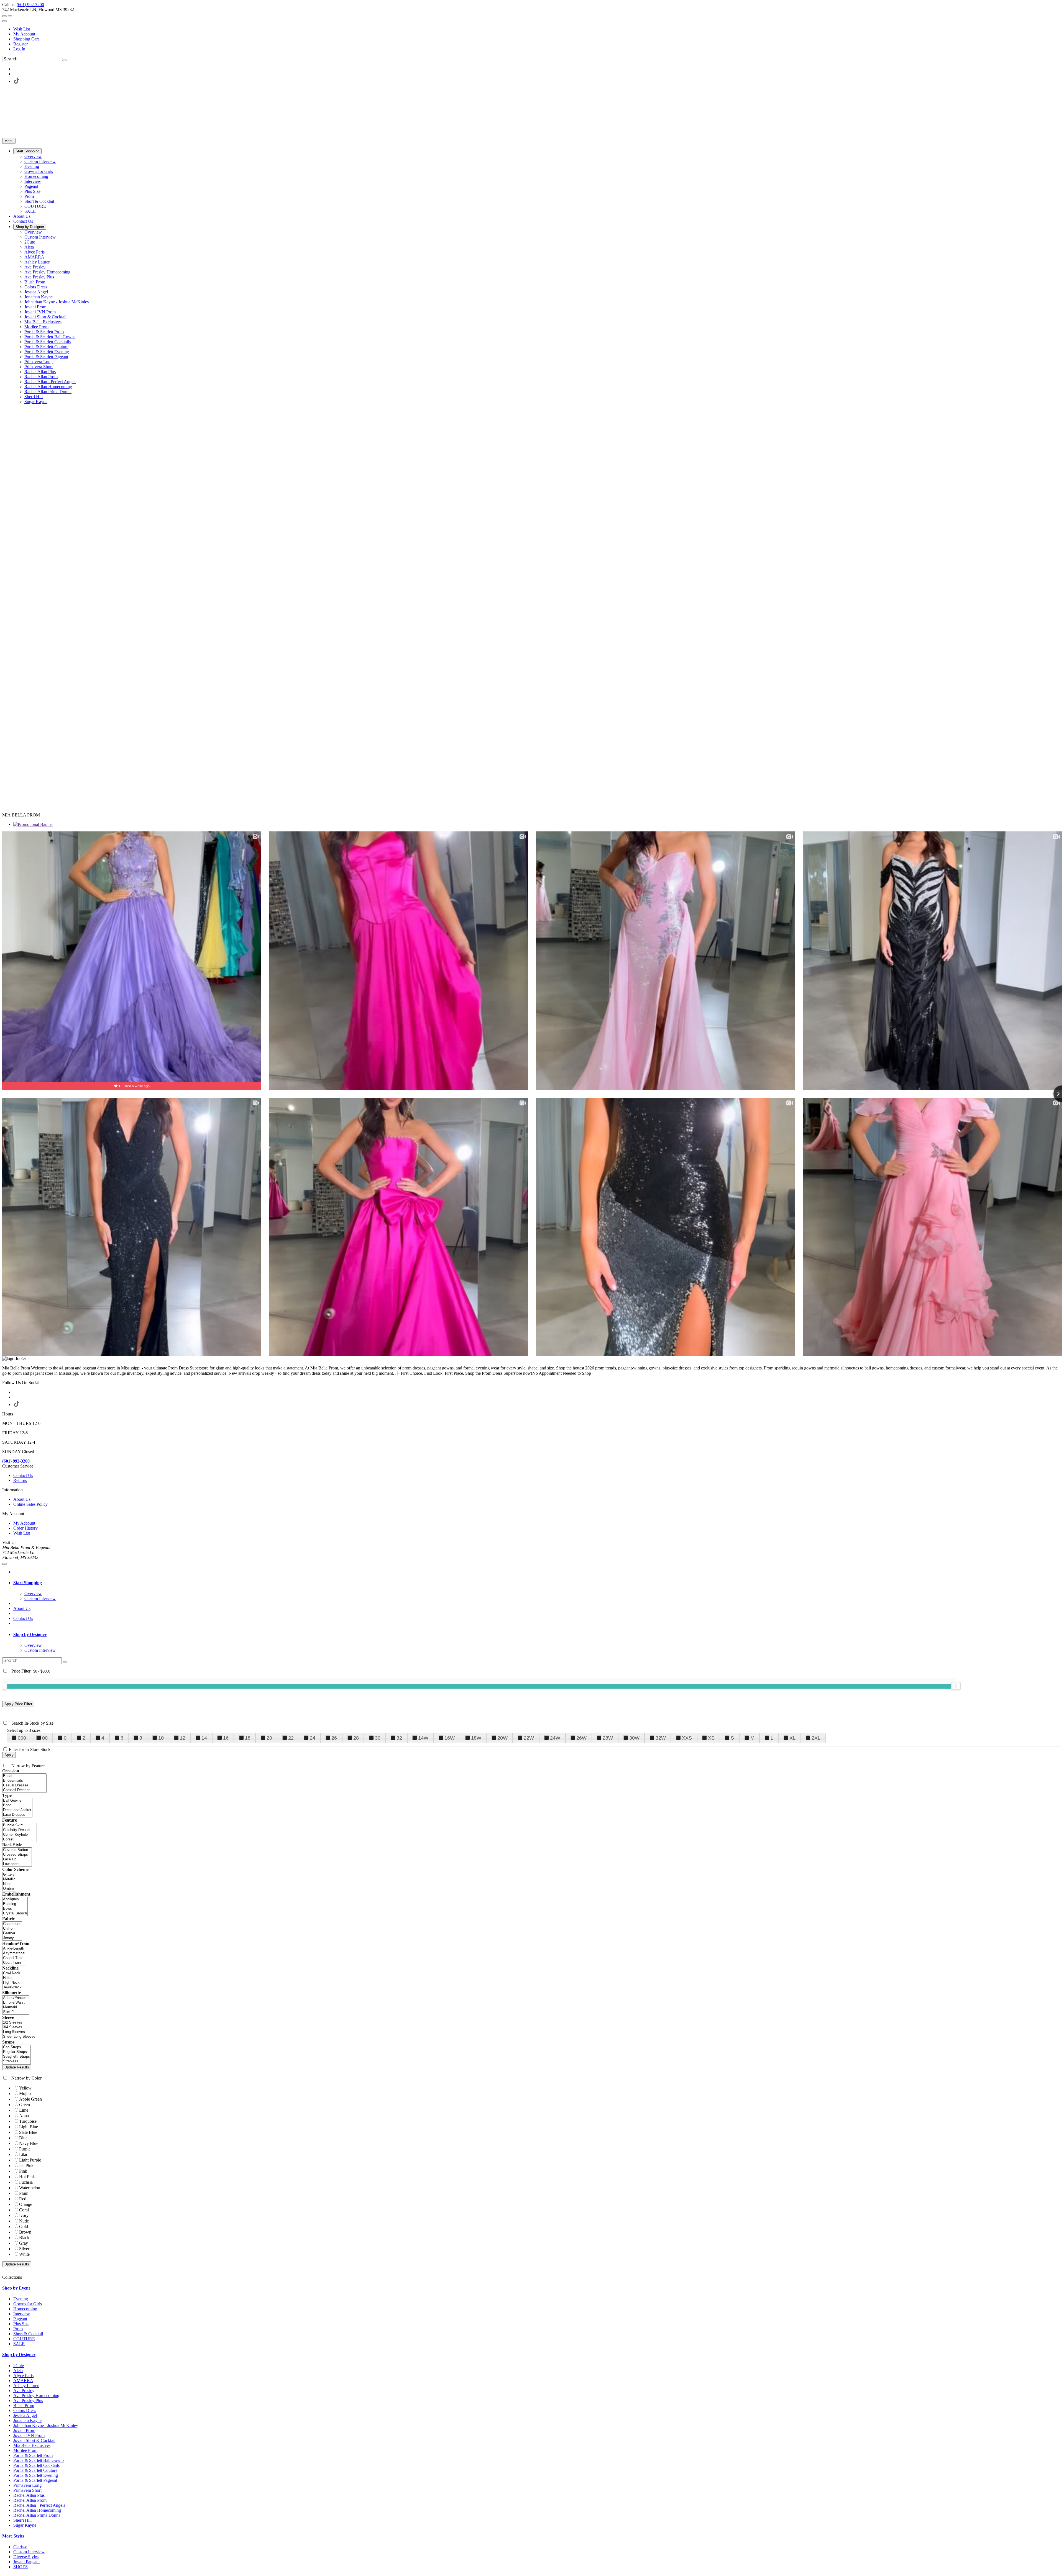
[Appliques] (15, 1899)
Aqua (24, 2116)
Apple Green (30, 2099)
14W (423, 1738)
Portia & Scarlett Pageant (35, 2480)
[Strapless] (16, 2061)
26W (581, 1738)
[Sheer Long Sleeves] (19, 2037)
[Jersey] (12, 1938)
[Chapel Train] (14, 1958)
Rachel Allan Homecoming (37, 2510)
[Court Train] (14, 1963)
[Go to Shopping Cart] (4, 16)
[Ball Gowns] (17, 1801)
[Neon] (9, 1884)
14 (204, 1738)
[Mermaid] (16, 2007)
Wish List (22, 29)
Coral (24, 2210)
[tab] (538, 1583)
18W (476, 1738)
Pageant (20, 2319)
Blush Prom (24, 2405)
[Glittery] (9, 1875)
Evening (21, 2299)
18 (248, 1738)
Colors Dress (25, 2410)
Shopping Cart (26, 39)
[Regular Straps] (16, 2052)
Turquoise (28, 2121)
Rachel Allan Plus (29, 2495)
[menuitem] (538, 29)
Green (25, 2105)
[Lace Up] (17, 1859)
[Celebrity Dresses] (20, 1830)
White (24, 2254)
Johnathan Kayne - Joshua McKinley (46, 2425)
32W (661, 1738)
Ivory (24, 2215)
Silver (24, 2249)
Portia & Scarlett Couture (35, 2470)
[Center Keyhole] (20, 1835)
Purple (25, 2149)
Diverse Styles (26, 2557)
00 (45, 1738)
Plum (24, 2193)
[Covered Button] (17, 1850)
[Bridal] (24, 1776)
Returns (20, 1480)
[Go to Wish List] (10, 16)
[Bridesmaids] (24, 1781)
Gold (24, 2227)
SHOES (21, 2567)
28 (356, 1738)
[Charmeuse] (12, 1924)
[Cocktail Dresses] (24, 1790)
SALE (19, 2344)
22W (529, 1738)
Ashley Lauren (26, 2386)
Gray (24, 2243)
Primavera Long (27, 2485)
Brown (25, 2232)
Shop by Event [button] (16, 2288)
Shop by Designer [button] (30, 1634)
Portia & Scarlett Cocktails (36, 2465)
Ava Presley (24, 2391)
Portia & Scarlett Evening (36, 2475)
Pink (23, 2171)
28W (608, 1738)
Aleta (18, 2371)
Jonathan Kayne (27, 2420)
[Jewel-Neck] (16, 1987)
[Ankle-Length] (14, 1949)
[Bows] (15, 1909)
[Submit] (65, 60)
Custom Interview (29, 2552)
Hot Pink (27, 2177)
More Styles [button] (13, 2536)
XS (711, 1738)
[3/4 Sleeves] (19, 2027)
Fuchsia (26, 2182)
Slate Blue (28, 2132)
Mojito (25, 2094)
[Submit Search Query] (65, 1662)
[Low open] (17, 1864)
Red (23, 2199)
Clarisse (20, 2547)
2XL (816, 1738)
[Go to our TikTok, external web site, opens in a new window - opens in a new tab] (16, 81)
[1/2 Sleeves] (19, 2023)
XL (792, 1738)
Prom (18, 2329)
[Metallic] (9, 1879)
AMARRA (23, 2381)
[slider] (956, 1686)
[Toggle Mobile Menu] (4, 1564)
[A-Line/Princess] (16, 1998)
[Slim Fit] (16, 2012)
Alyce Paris (23, 2376)
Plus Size (21, 2324)
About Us (22, 1499)
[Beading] (15, 1904)
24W (555, 1738)
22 (291, 1738)
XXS (687, 1738)
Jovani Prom (24, 2430)
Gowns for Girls (28, 2304)
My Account (24, 34)
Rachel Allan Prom (30, 2500)
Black (24, 2238)
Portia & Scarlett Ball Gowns (39, 2460)
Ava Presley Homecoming (36, 2396)
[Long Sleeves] (19, 2032)
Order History (25, 1528)
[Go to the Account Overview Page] (4, 21)
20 (269, 1738)
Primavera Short (27, 2490)
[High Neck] (16, 1983)
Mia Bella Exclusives (32, 2445)
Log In (19, 49)
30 (378, 1738)
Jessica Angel (25, 2415)
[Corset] (20, 1839)
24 (313, 1738)
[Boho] (17, 1805)
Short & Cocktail (28, 2334)
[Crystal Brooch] (15, 1913)
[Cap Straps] (16, 2047)
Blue (23, 2138)
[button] (27, 151)
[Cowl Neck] (16, 1973)
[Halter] (16, 1978)
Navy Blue (29, 2143)
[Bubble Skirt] (20, 1825)
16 (226, 1738)
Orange (26, 2204)
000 (22, 1738)
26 (334, 1738)
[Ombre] (9, 1889)
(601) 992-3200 (30, 5)
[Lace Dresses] (17, 1815)
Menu (9, 141)
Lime (24, 2110)
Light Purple (30, 2160)
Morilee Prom (25, 2450)
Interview (22, 2314)
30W (634, 1738)
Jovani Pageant (26, 2562)
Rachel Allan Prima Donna (37, 2515)
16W (450, 1738)
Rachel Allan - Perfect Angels (39, 2505)
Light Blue (29, 2127)
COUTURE (24, 2339)
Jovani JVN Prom (29, 2435)
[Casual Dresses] (24, 1785)
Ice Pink (26, 2166)
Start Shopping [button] (28, 1583)
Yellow (25, 2088)
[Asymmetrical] (14, 1953)
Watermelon (30, 2188)
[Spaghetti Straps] (16, 2057)
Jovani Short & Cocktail (34, 2440)
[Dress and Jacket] (17, 1810)
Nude (24, 2221)
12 (183, 1738)
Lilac (24, 2154)
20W (502, 1738)
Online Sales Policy (30, 1504)
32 (399, 1738)
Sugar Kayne (25, 2525)
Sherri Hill (22, 2520)
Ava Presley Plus (28, 2400)
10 (161, 1738)
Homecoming (25, 2309)
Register (21, 44)
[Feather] (12, 1933)
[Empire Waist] (16, 2003)
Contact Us (23, 1475)
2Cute (19, 2366)
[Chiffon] (12, 1929)
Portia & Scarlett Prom (33, 2455)
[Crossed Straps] (17, 1855)
